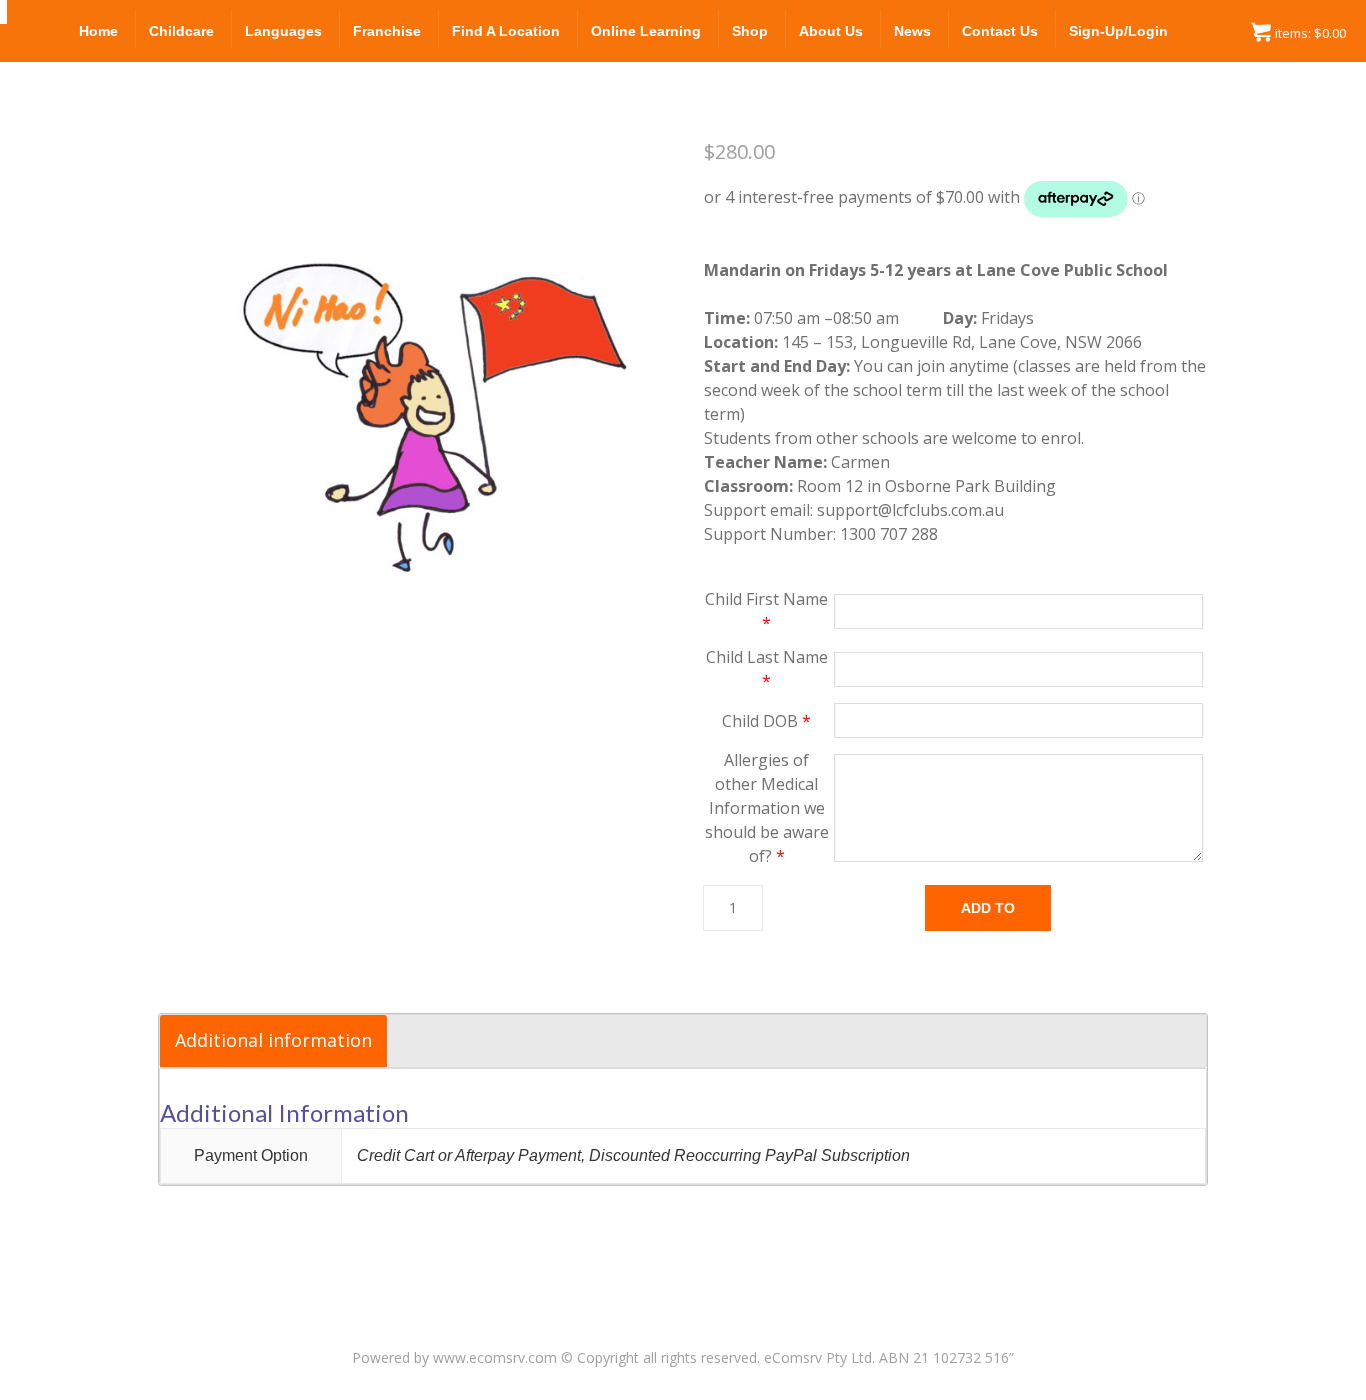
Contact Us (1000, 31)
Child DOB (766, 721)
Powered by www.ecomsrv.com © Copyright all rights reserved (554, 1357)
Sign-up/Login (1118, 31)
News (912, 31)
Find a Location (506, 31)
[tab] (273, 1041)
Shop (750, 31)
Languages (283, 31)
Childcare (181, 31)
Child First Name (766, 611)
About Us (831, 31)
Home (98, 31)
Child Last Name (767, 669)
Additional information (273, 1040)
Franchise (387, 31)
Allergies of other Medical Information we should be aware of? (767, 808)
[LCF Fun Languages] (3, 12)
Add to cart (988, 915)
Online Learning (646, 31)
